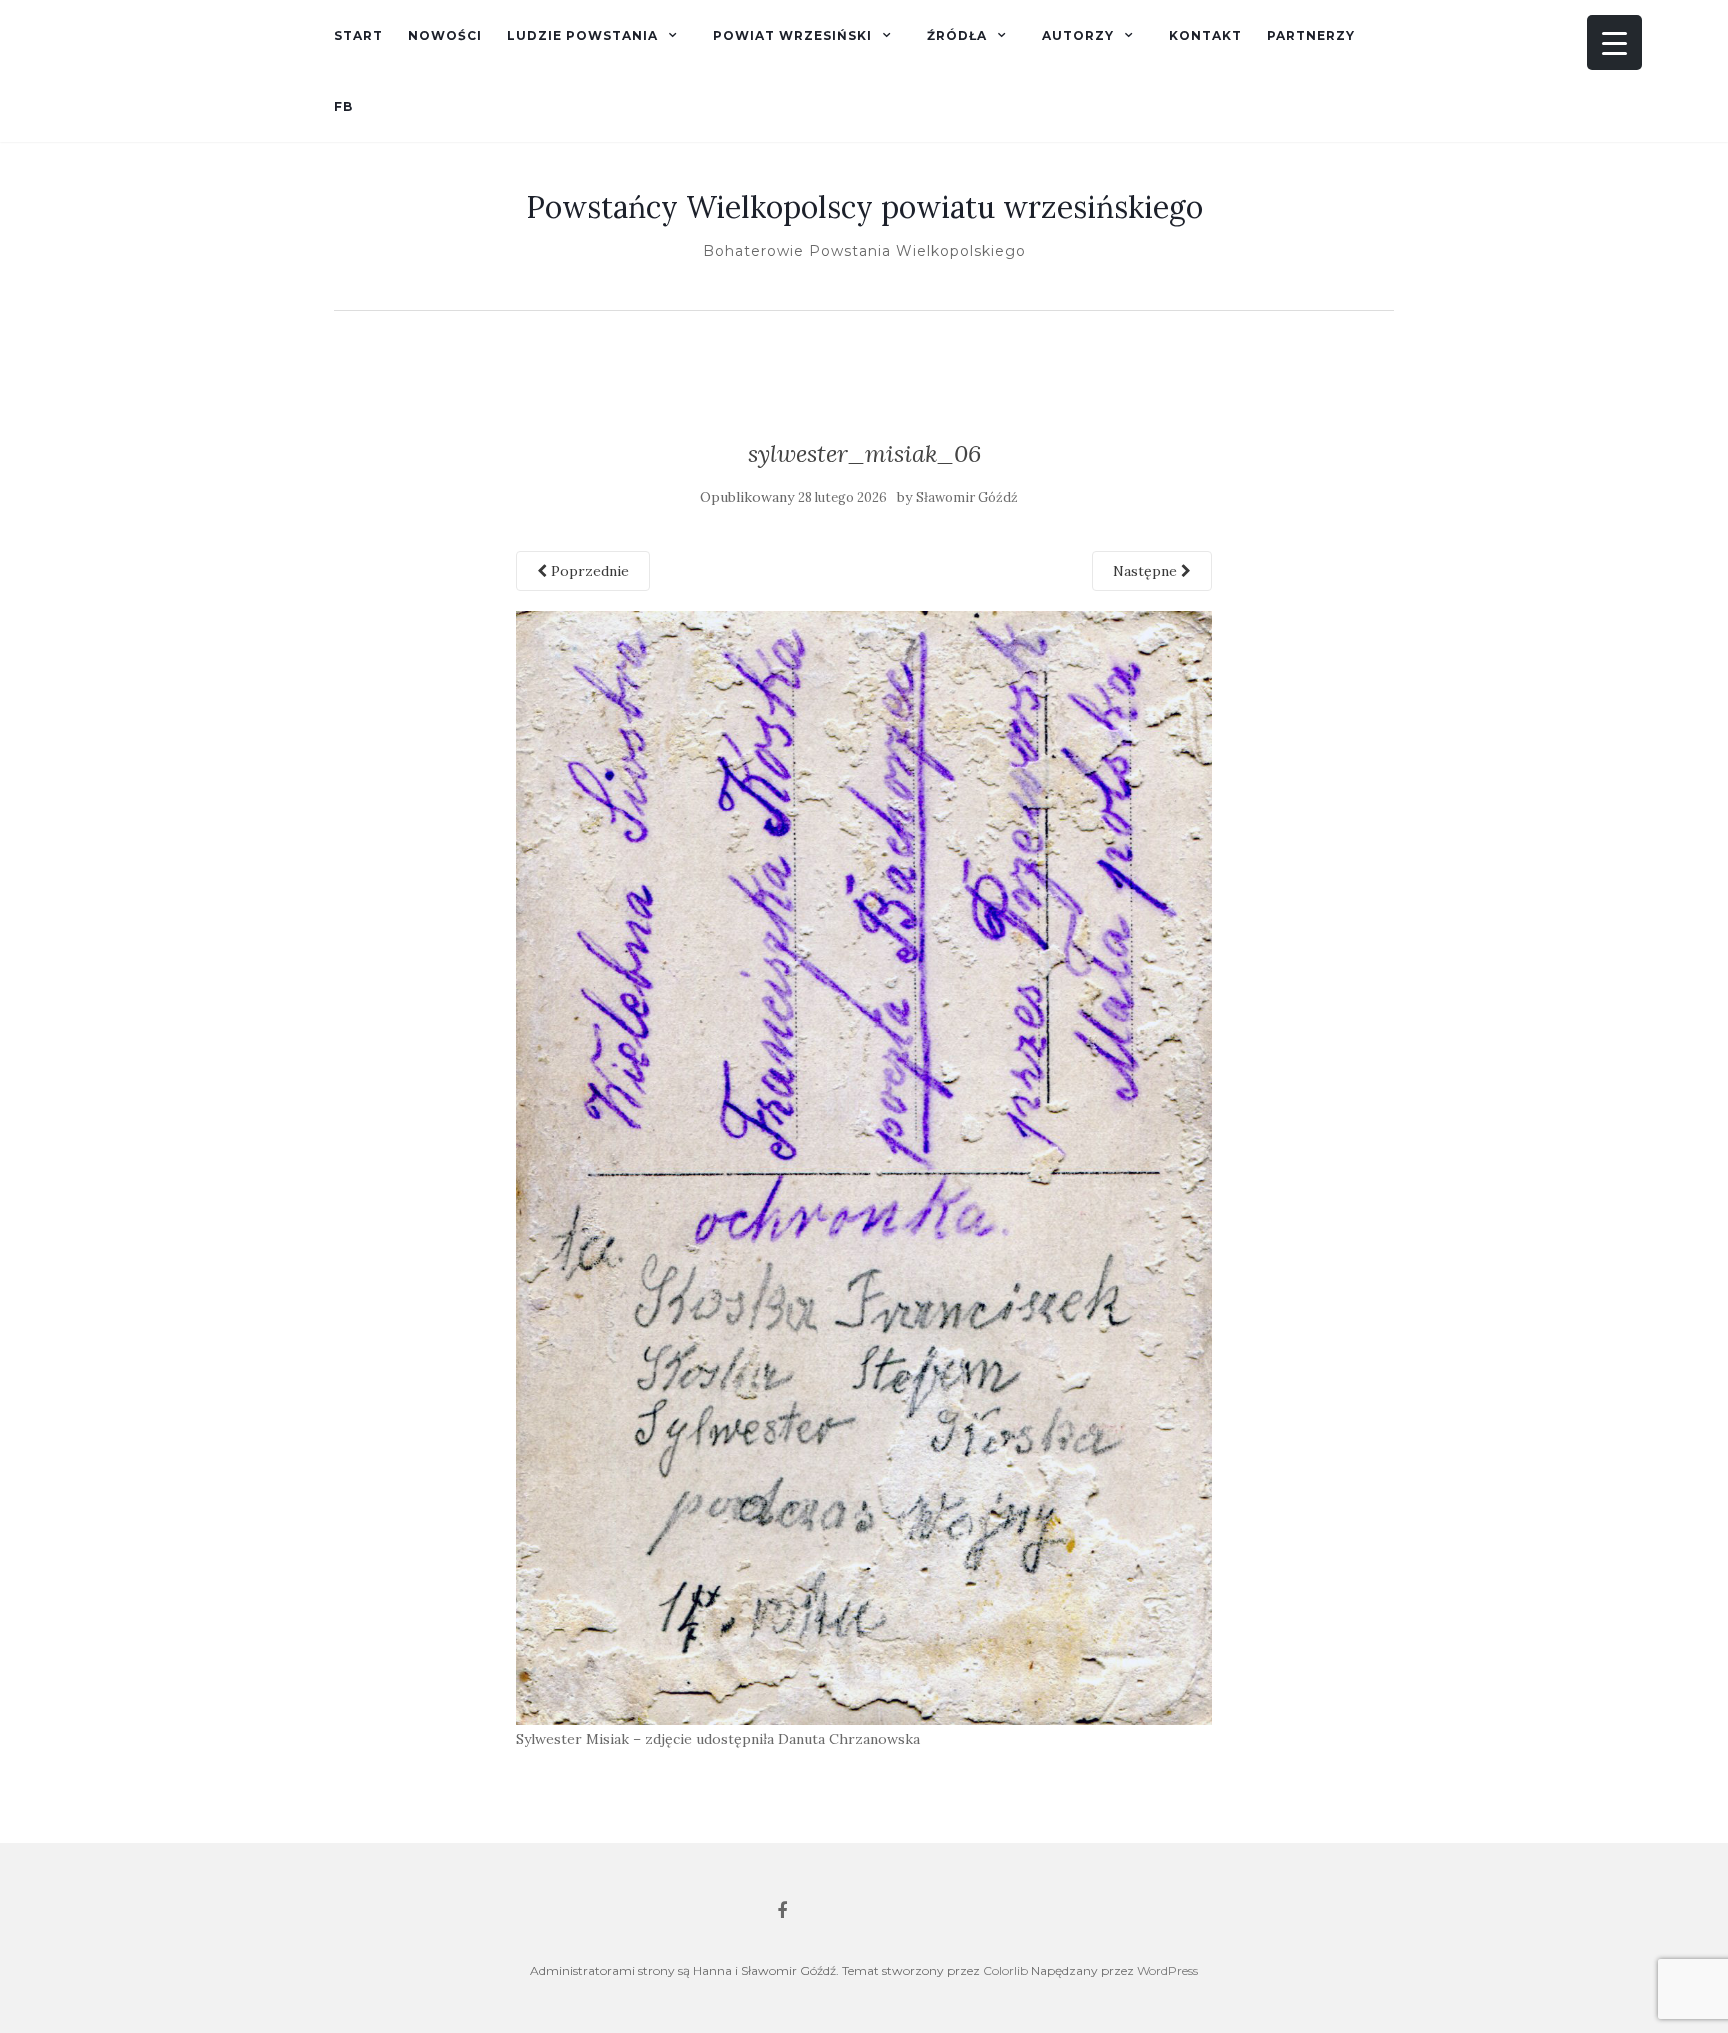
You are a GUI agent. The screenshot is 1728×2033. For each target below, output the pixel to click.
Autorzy (1078, 35)
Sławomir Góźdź (967, 497)
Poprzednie (588, 571)
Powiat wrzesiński (792, 35)
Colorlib (1005, 1970)
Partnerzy (1311, 35)
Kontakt (1205, 35)
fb (343, 106)
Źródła (957, 35)
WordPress (1167, 1970)
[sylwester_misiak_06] (864, 1166)
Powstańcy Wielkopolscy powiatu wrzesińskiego (864, 207)
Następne (1147, 571)
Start (358, 35)
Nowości (445, 35)
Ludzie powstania (582, 35)
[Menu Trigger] (1614, 42)
